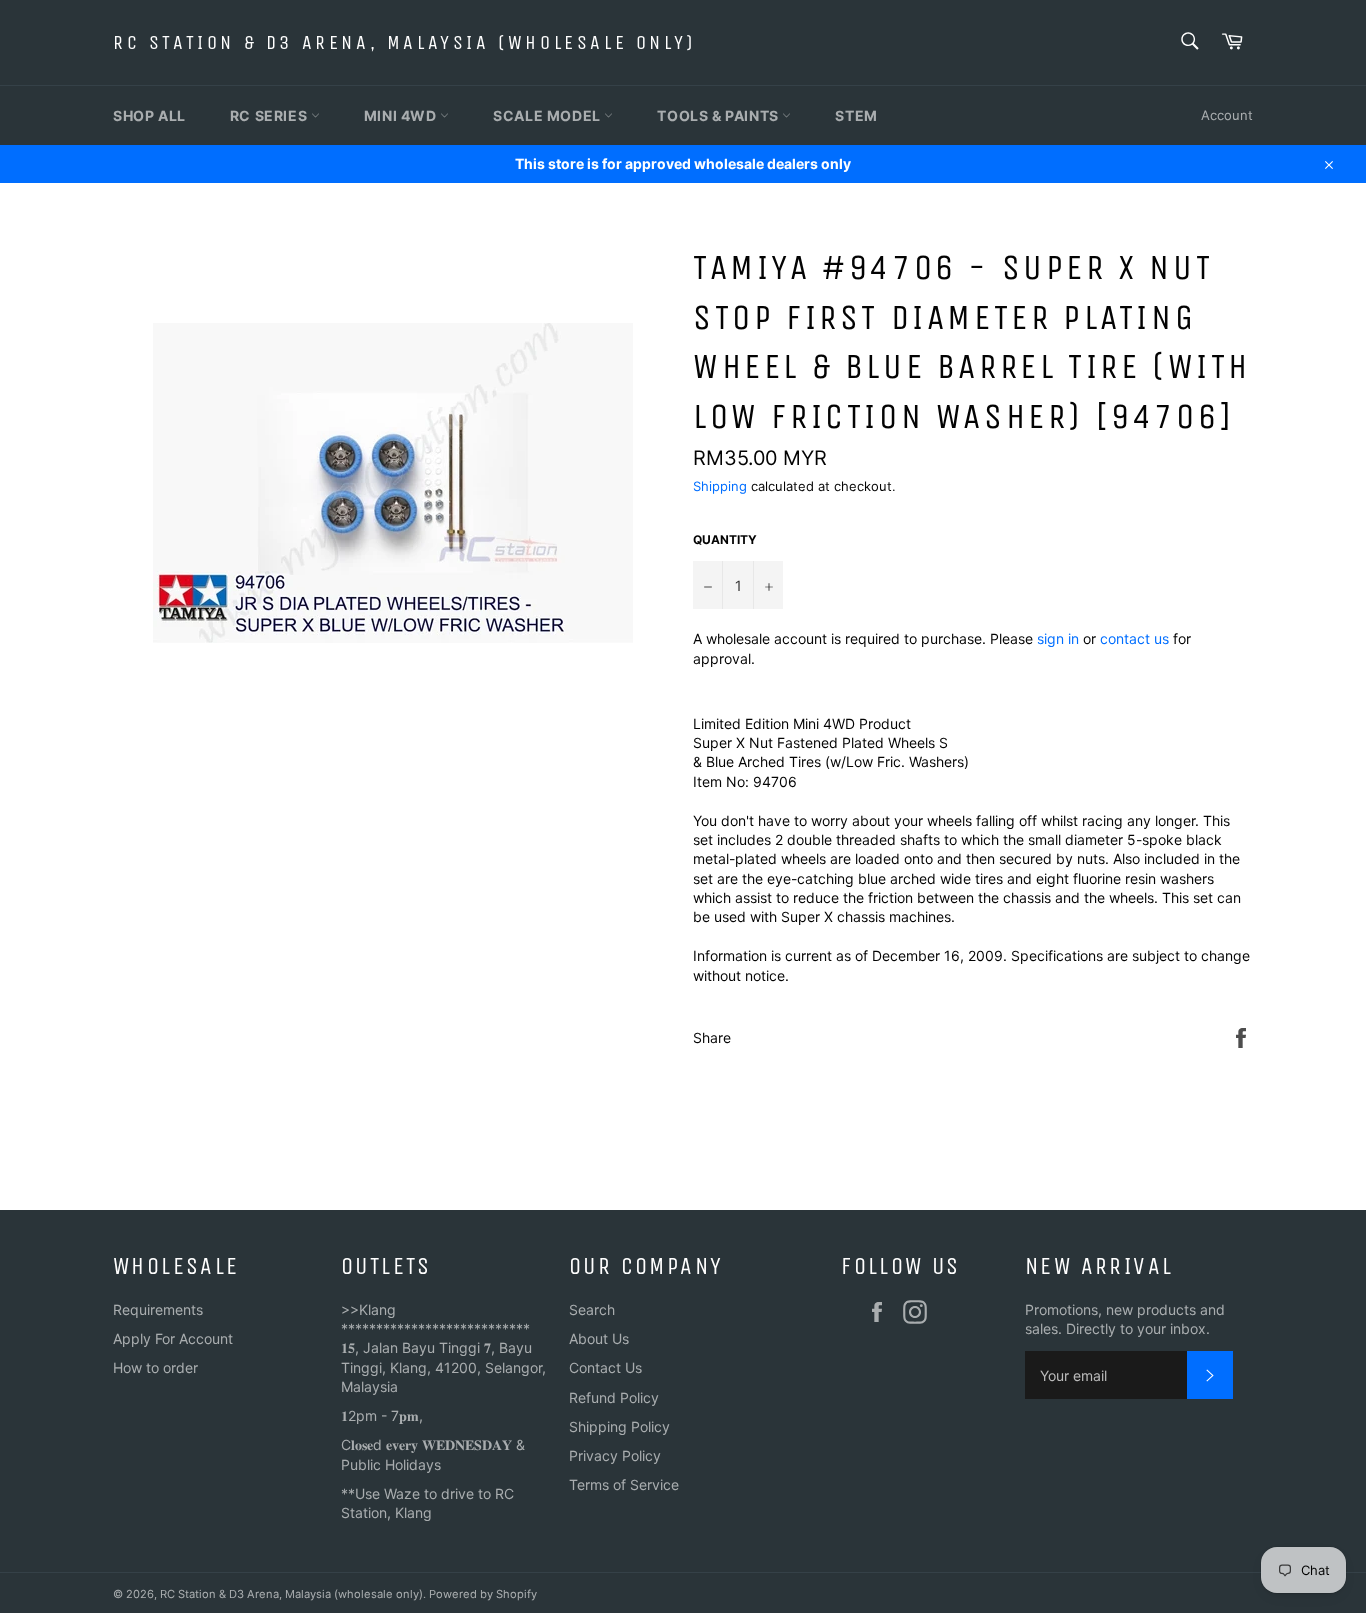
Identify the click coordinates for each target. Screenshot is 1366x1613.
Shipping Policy (619, 1426)
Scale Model (548, 115)
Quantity (725, 539)
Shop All (149, 115)
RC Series (270, 115)
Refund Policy (614, 1397)
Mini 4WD (402, 115)
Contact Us (605, 1367)
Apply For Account (173, 1338)
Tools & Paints (719, 115)
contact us (1134, 638)
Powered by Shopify (483, 1594)
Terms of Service (624, 1484)
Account (1227, 115)
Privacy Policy (615, 1455)
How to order (155, 1367)
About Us (599, 1338)
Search (592, 1309)
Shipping (720, 486)
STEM (856, 115)
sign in (1058, 638)
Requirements (158, 1309)
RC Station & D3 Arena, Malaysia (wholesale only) (404, 42)
